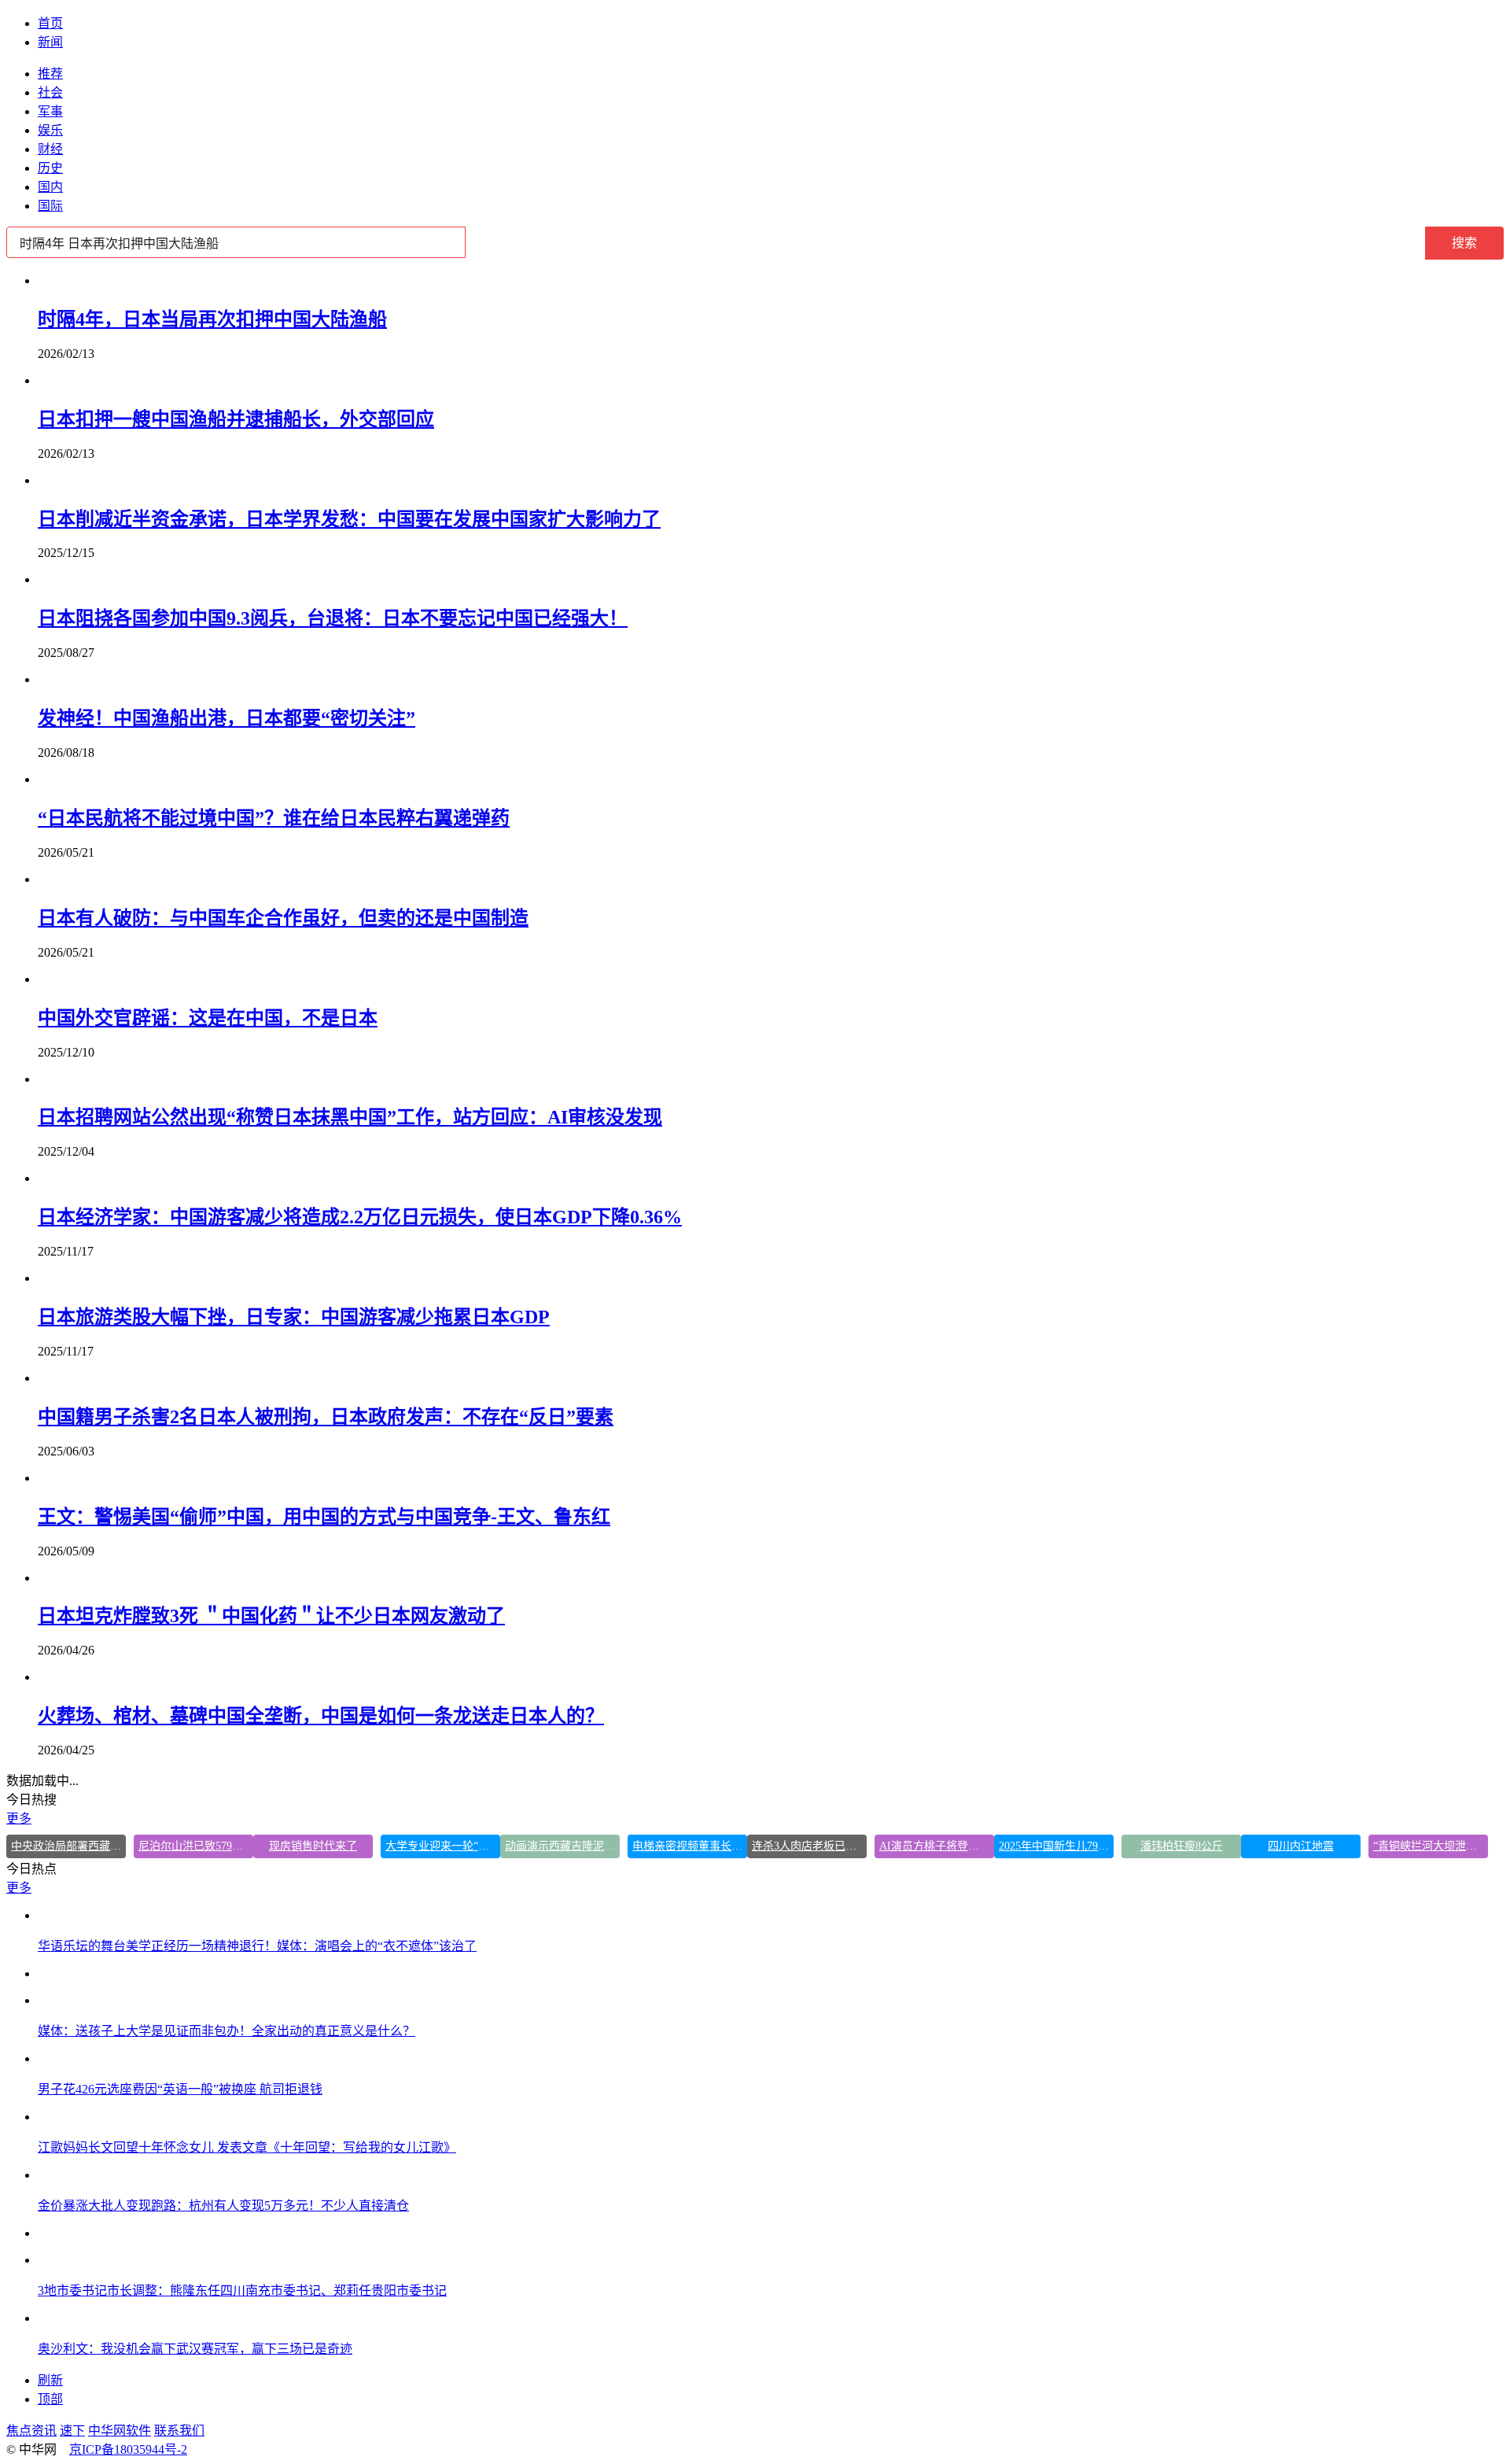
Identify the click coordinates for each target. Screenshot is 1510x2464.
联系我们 (179, 2431)
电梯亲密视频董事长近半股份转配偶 (690, 1846)
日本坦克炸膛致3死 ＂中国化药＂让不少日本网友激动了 (271, 1616)
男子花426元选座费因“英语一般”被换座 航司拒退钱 (180, 2089)
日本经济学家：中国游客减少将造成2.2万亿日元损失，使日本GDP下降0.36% (360, 1217)
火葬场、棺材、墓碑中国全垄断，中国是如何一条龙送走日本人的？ (321, 1716)
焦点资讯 (31, 2431)
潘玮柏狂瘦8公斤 (1182, 1846)
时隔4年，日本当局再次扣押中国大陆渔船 (212, 319)
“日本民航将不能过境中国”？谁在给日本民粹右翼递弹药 (274, 818)
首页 (50, 23)
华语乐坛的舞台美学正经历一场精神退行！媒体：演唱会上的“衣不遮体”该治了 (257, 1946)
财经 (50, 149)
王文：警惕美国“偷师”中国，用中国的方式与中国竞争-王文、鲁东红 (324, 1517)
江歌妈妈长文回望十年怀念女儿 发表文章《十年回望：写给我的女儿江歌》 (247, 2147)
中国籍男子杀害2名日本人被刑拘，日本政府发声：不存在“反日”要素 (326, 1417)
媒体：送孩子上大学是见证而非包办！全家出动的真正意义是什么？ (226, 2031)
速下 (72, 2431)
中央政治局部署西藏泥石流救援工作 (68, 1846)
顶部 (50, 2399)
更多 (19, 1818)
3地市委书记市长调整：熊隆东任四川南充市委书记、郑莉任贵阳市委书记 (242, 2291)
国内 (50, 187)
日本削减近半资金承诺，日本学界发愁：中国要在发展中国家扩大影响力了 (349, 519)
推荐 (50, 74)
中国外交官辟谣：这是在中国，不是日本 (208, 1018)
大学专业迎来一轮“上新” (443, 1846)
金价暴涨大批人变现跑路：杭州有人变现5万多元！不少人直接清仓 (223, 2206)
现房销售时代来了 (313, 1846)
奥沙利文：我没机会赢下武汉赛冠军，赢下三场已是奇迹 (195, 2349)
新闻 (50, 42)
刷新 (50, 2380)
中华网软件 (120, 2431)
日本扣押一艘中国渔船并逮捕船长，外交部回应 (236, 419)
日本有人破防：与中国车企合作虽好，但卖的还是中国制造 (283, 918)
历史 (50, 168)
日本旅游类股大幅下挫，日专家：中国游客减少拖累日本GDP (294, 1317)
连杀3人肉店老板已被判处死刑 (809, 1846)
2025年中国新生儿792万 (1056, 1846)
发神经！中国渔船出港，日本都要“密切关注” (226, 718)
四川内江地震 (1301, 1846)
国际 (50, 206)
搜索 (1464, 243)
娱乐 (50, 130)
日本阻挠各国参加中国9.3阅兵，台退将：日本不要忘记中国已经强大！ (333, 618)
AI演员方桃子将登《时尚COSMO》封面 (937, 1846)
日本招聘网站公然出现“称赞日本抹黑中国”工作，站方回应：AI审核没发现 (350, 1117)
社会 (50, 92)
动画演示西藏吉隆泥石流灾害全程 (562, 1846)
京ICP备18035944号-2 (128, 2449)
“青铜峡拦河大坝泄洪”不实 (1431, 1846)
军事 (50, 111)
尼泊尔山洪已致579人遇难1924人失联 (196, 1846)
